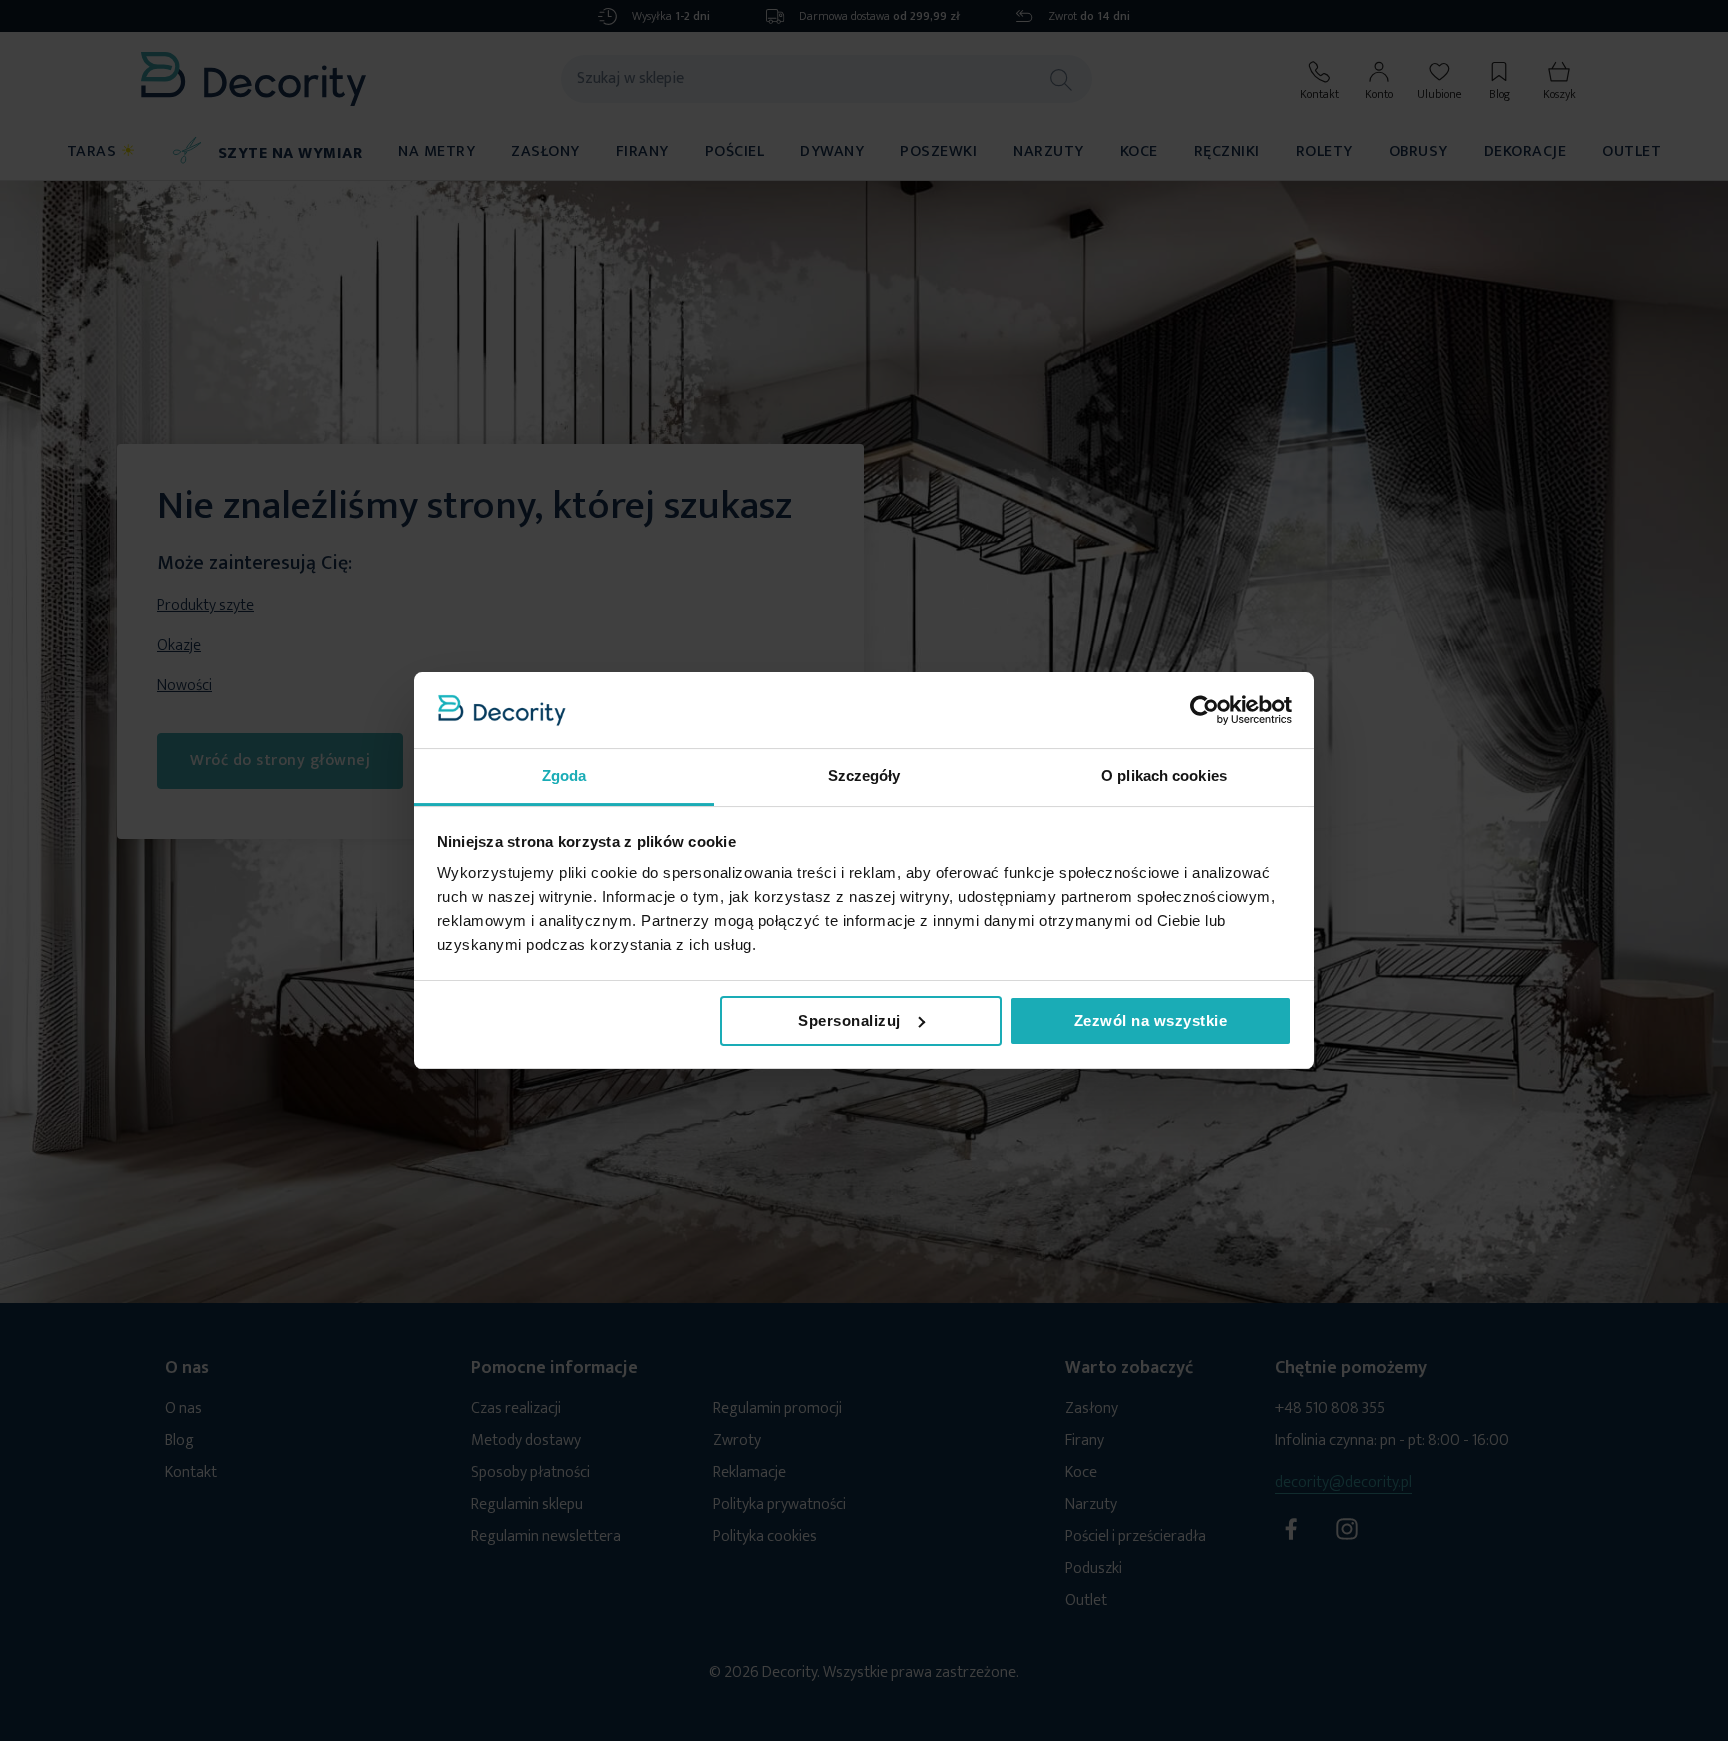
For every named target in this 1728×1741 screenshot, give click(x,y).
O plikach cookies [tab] (1164, 775)
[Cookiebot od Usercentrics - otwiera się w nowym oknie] (1204, 710)
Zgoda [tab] (564, 775)
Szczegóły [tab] (864, 775)
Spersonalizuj (849, 1020)
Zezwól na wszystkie (1151, 1020)
